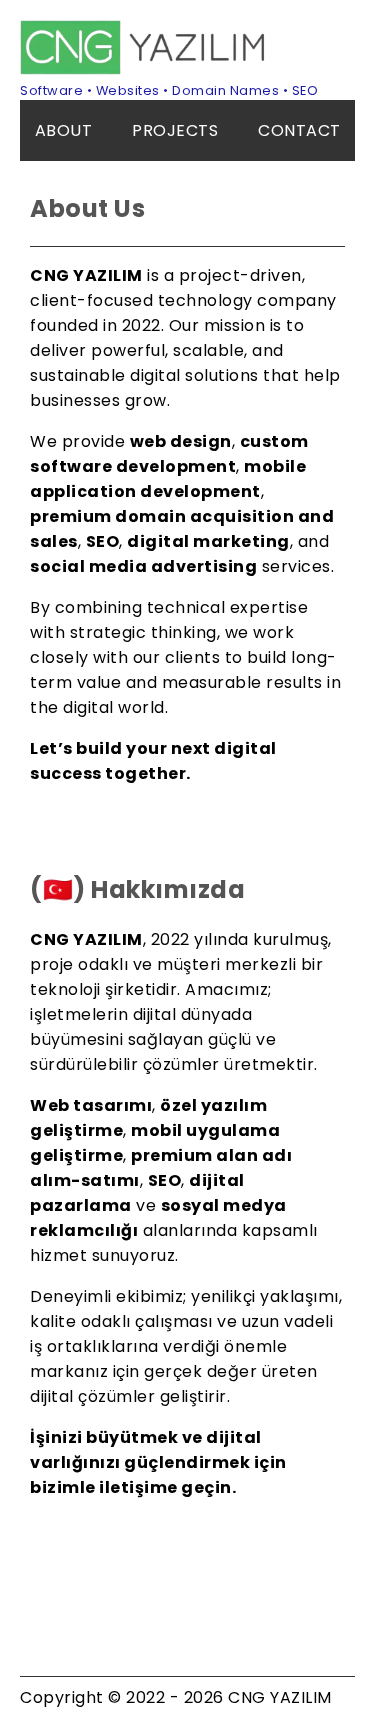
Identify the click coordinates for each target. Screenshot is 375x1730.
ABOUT (64, 130)
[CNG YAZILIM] (145, 69)
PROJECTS (175, 130)
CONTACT (299, 130)
